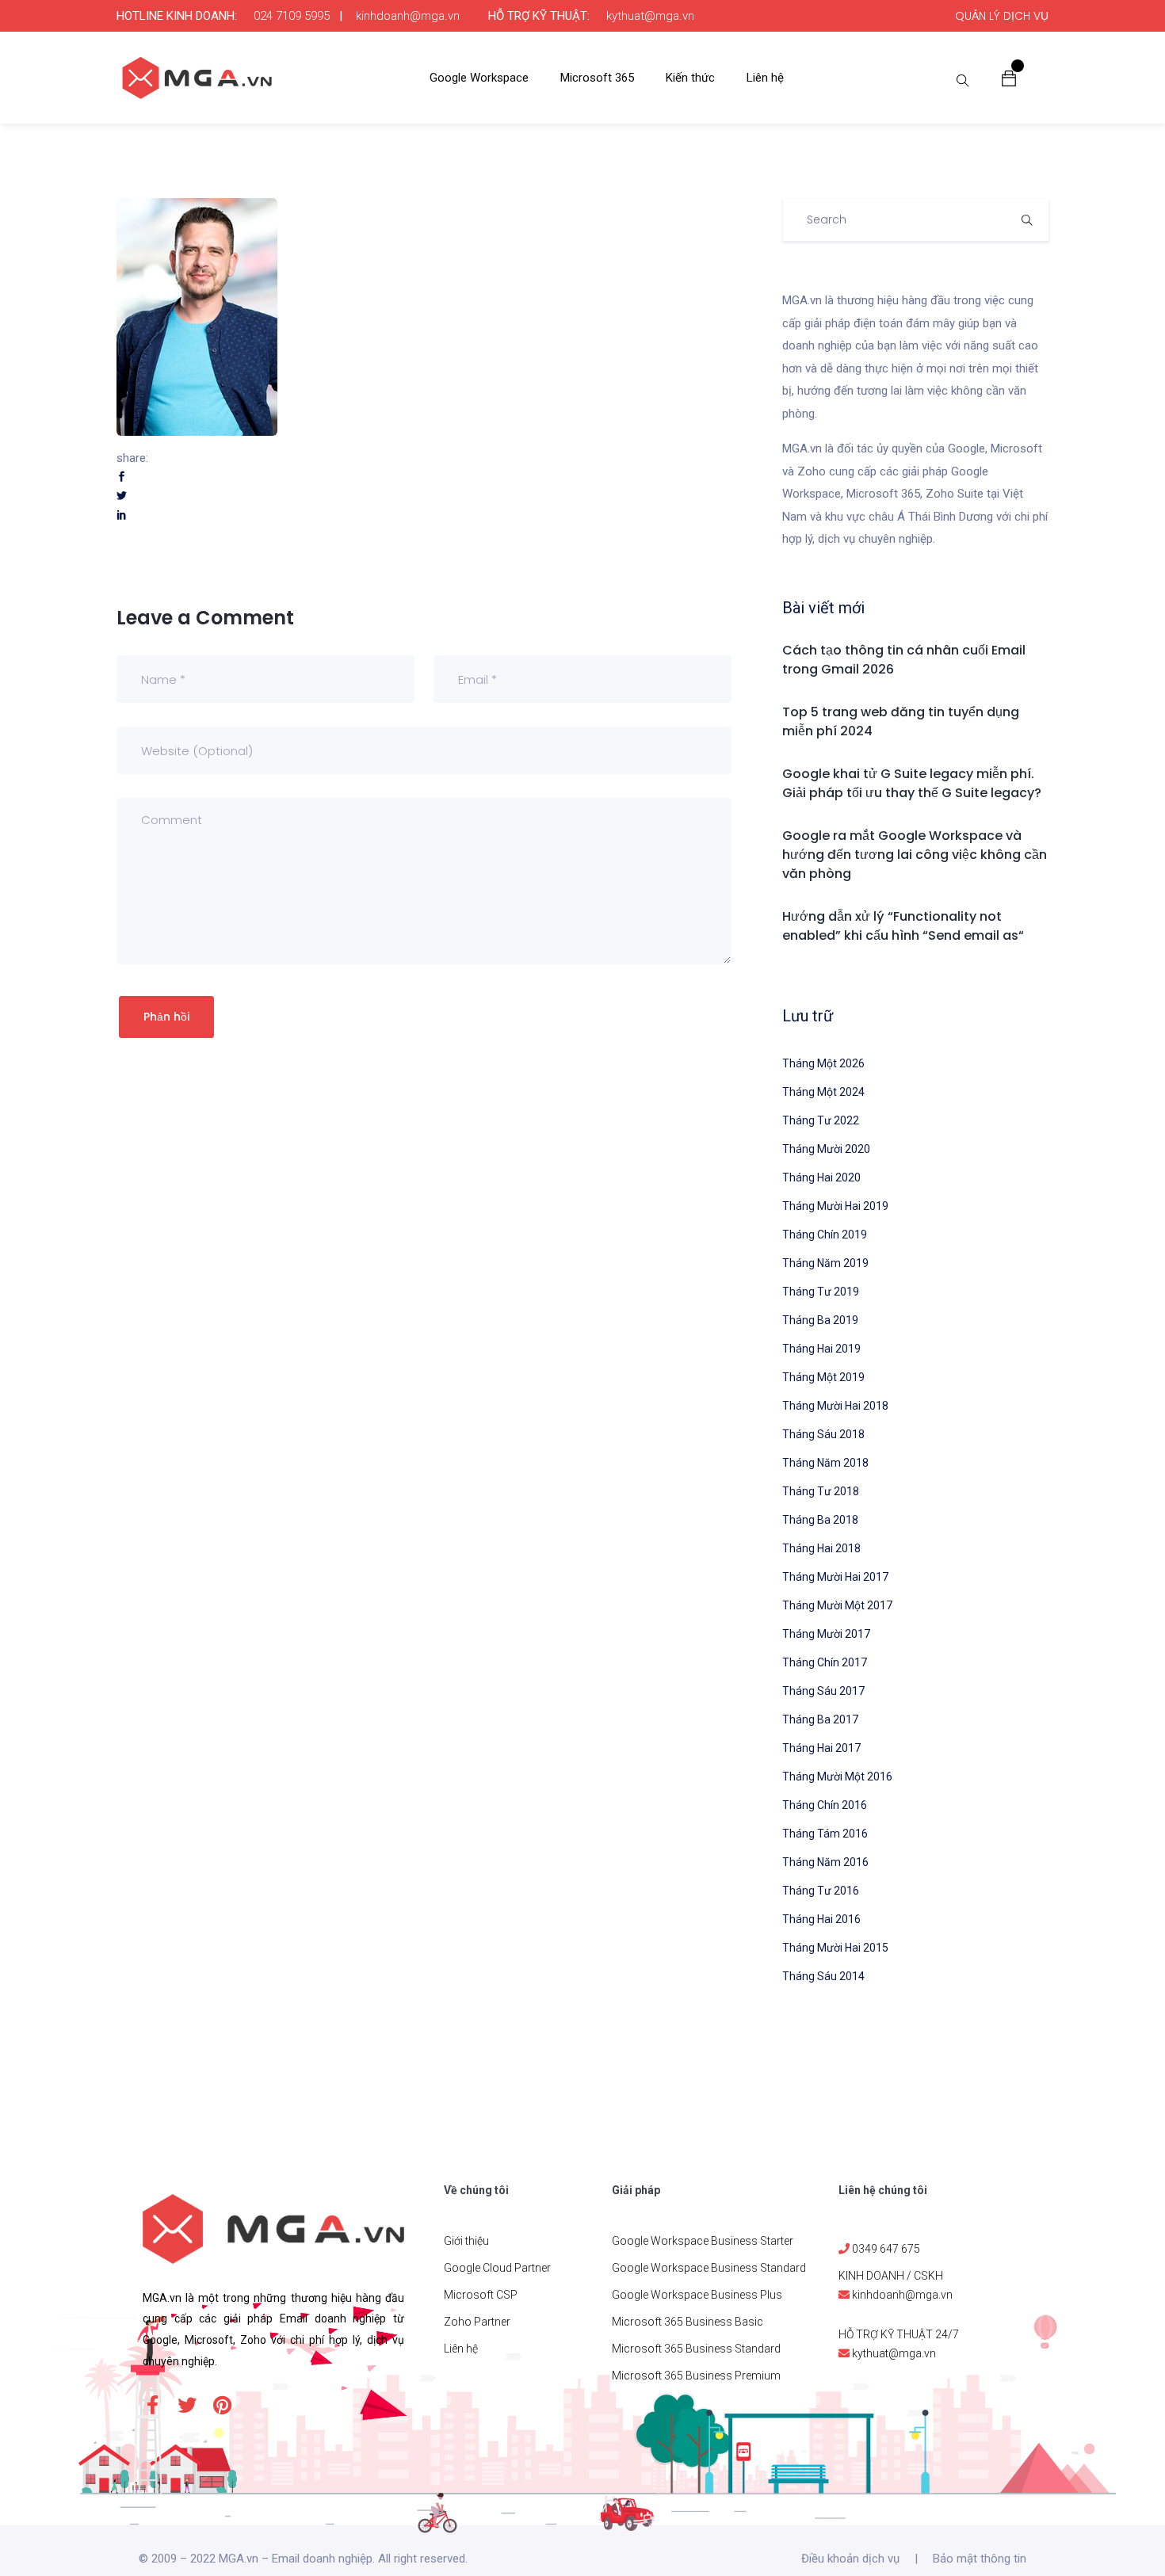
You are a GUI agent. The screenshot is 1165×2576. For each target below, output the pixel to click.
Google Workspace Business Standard (709, 2268)
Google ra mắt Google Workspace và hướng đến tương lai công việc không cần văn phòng (915, 855)
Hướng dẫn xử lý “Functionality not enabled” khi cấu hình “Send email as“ (903, 926)
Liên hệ (765, 78)
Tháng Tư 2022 (821, 1120)
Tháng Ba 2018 (820, 1520)
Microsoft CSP (481, 2295)
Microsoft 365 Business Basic (688, 2322)
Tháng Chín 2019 (825, 1235)
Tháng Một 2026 (823, 1063)
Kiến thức (690, 78)
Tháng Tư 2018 (821, 1491)
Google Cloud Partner (497, 2268)
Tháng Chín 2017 (825, 1662)
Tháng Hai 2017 (821, 1748)
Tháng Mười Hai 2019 (835, 1206)
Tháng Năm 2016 (825, 1862)
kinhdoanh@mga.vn (408, 16)
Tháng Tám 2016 (825, 1834)
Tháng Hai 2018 (821, 1548)
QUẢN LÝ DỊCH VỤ (1002, 16)
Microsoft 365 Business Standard (696, 2349)
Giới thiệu (466, 2241)
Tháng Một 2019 (823, 1377)
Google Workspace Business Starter (703, 2241)
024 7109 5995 (292, 16)
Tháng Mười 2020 (826, 1149)
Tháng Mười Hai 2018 (835, 1406)
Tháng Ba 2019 (820, 1320)
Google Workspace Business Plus (697, 2295)
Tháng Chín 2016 (825, 1805)
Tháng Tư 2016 (821, 1891)
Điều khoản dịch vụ (850, 2559)
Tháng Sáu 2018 (823, 1434)
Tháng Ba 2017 (820, 1719)
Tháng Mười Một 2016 (837, 1776)
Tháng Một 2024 (823, 1092)
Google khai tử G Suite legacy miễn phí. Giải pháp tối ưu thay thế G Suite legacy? (912, 783)
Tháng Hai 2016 (821, 1919)
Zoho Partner (477, 2322)
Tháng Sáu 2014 (823, 1976)
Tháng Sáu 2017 (823, 1691)
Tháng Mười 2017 (826, 1634)
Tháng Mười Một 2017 (837, 1605)
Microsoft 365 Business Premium (696, 2376)
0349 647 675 (886, 2249)
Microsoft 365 (597, 78)
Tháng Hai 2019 (821, 1349)
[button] (1009, 78)
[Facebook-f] (152, 2405)
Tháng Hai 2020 (821, 1177)
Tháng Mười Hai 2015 (835, 1948)
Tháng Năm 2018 (825, 1463)
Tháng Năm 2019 (825, 1263)
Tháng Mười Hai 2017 (835, 1577)
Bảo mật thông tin (980, 2559)
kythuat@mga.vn (650, 16)
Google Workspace (479, 78)
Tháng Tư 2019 (821, 1292)
